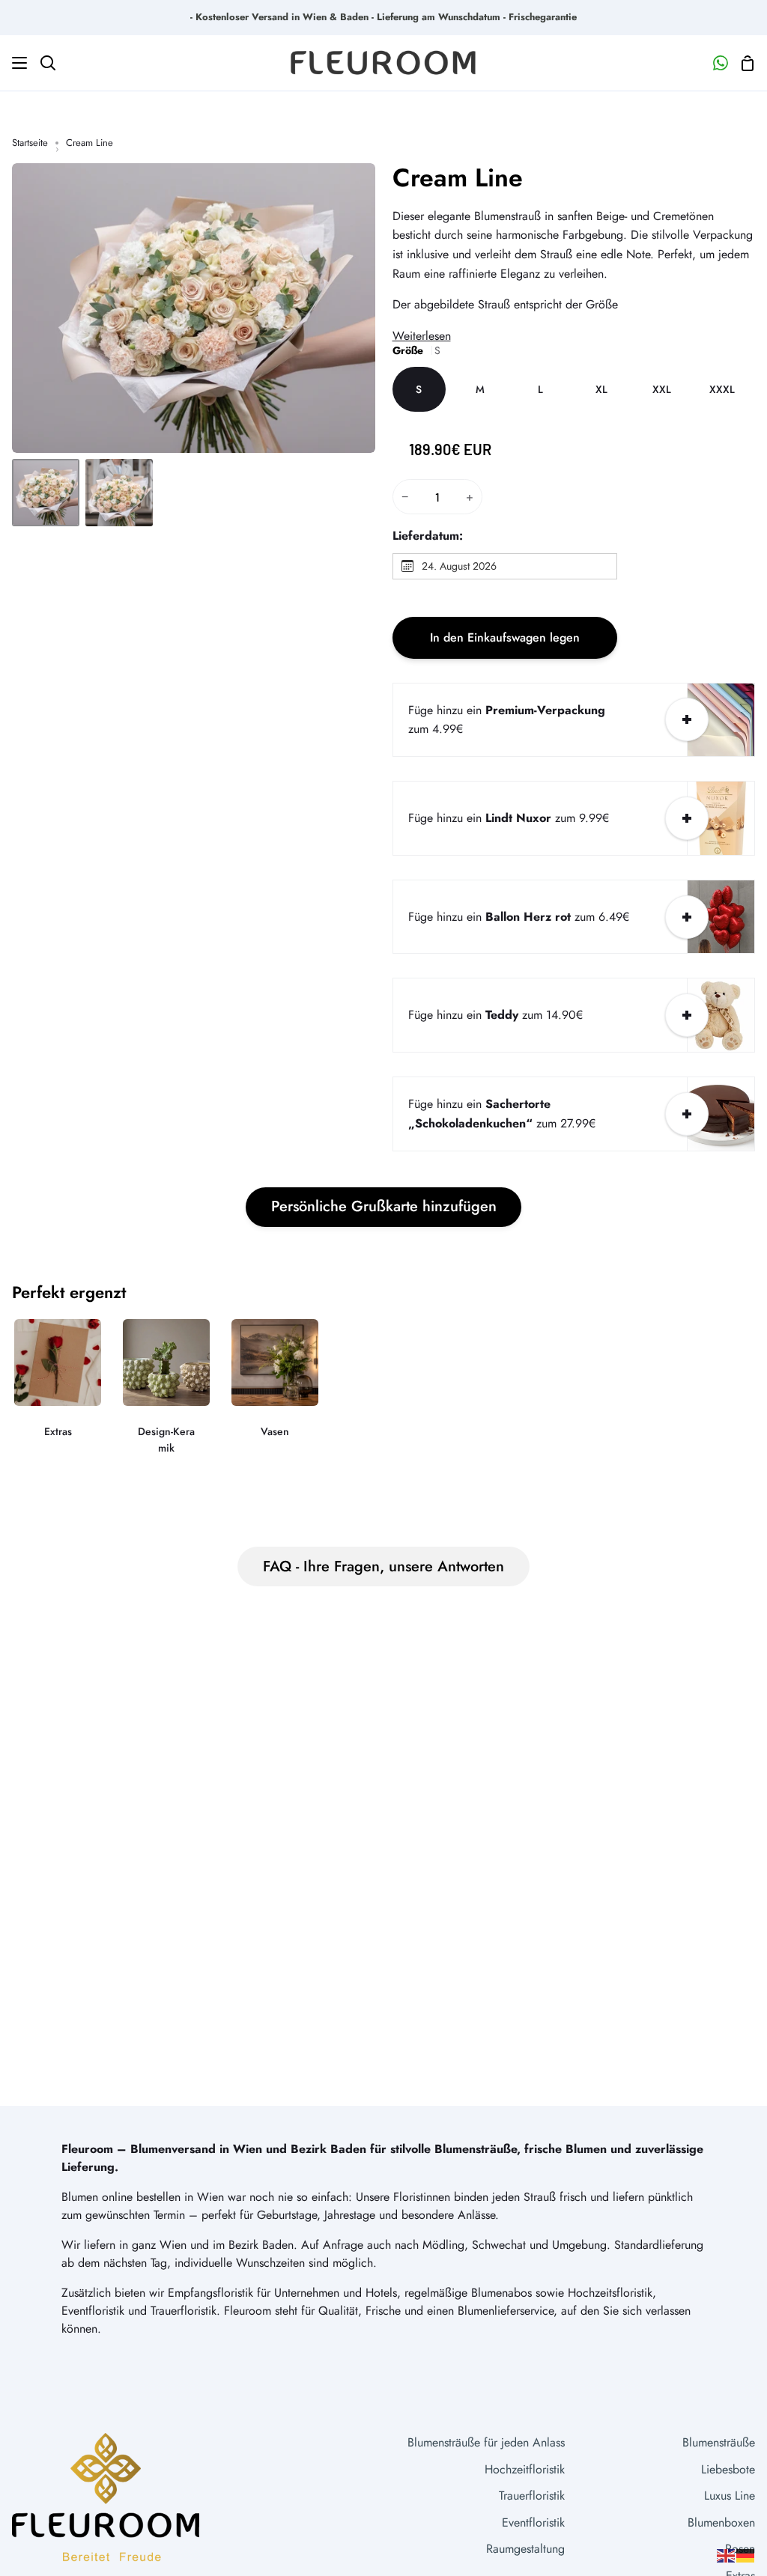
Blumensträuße (719, 2442)
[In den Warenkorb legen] (687, 719)
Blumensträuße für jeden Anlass (486, 2442)
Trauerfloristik (532, 2496)
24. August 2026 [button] (459, 566)
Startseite (30, 143)
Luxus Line (730, 2496)
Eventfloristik (533, 2522)
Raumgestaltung (525, 2549)
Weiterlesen (422, 336)
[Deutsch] (746, 2555)
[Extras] (58, 1388)
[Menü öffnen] (14, 63)
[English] (727, 2555)
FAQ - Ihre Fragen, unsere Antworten (383, 1566)
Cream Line (458, 178)
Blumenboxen (721, 2522)
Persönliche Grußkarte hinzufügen (384, 1206)
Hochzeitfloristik (525, 2469)
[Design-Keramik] (166, 1397)
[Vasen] (275, 1388)
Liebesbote (728, 2469)
